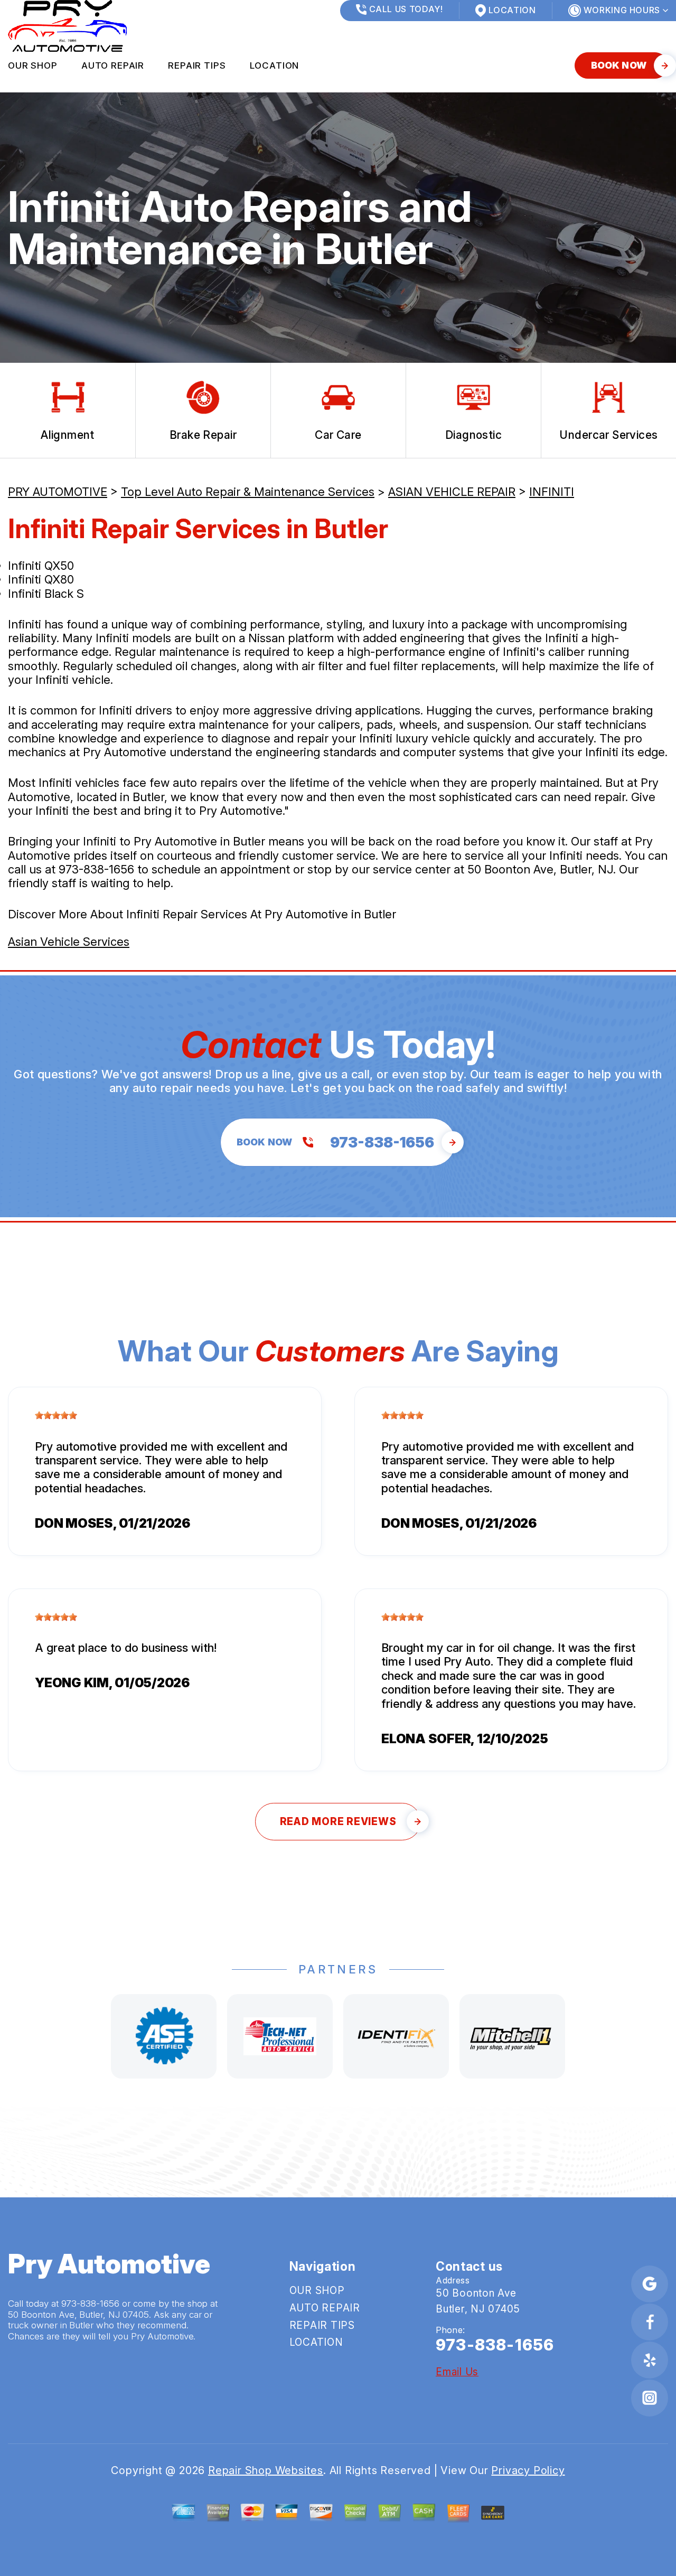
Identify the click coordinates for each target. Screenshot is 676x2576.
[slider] (56, 1415)
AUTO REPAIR (113, 65)
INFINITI (552, 492)
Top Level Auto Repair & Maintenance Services (248, 492)
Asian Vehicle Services (69, 942)
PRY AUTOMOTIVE (58, 492)
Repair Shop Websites (266, 2470)
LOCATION (275, 65)
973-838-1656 (96, 869)
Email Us (457, 2372)
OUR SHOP (33, 65)
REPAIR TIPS (197, 65)
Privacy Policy (528, 2470)
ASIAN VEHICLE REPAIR (452, 492)
